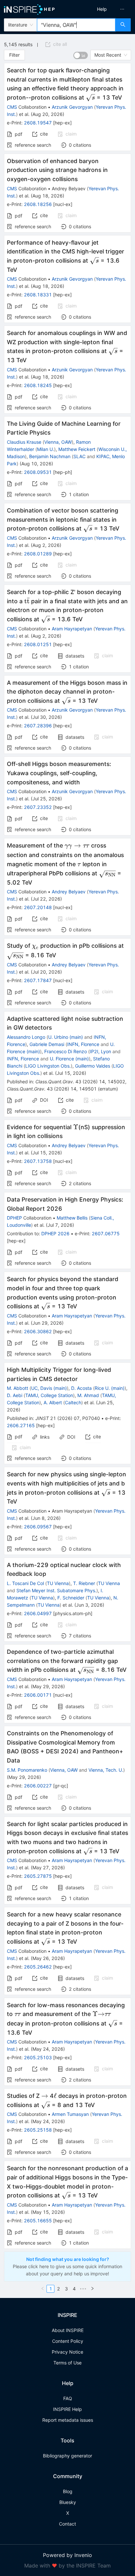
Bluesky (68, 2502)
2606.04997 (38, 1613)
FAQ (68, 2398)
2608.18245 (38, 385)
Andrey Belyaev (69, 892)
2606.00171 (38, 1695)
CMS (12, 107)
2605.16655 (38, 2221)
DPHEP (14, 1218)
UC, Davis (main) (49, 1388)
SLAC (79, 456)
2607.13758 (38, 1161)
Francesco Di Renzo (66, 1051)
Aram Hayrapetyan (72, 629)
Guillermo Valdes (93, 1066)
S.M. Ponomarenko (27, 1770)
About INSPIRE (68, 2330)
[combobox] (76, 25)
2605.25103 (38, 2057)
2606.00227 (38, 1786)
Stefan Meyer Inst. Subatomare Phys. (56, 1590)
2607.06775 (106, 1233)
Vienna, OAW (58, 442)
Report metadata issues (68, 2420)
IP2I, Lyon (100, 1051)
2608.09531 (38, 472)
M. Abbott (18, 1388)
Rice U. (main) (110, 1388)
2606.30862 (38, 1331)
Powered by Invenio (67, 2555)
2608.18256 (38, 204)
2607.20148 (38, 907)
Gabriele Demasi (47, 1044)
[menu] (103, 9)
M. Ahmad (88, 1395)
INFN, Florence (83, 1044)
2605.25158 (38, 2130)
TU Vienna (58, 1583)
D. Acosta (81, 1388)
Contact (67, 2524)
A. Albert (53, 1402)
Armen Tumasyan (70, 2114)
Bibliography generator (67, 2456)
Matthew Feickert (77, 449)
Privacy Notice (67, 2352)
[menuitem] (102, 9)
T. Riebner (84, 1583)
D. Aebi (15, 1395)
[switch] (81, 55)
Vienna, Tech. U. (106, 1770)
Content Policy (68, 2341)
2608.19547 (38, 123)
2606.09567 (38, 1527)
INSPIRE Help (67, 2409)
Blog (68, 2491)
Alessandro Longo (26, 1037)
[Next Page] (92, 2289)
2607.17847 (38, 980)
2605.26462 (38, 1967)
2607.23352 (38, 807)
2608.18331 (38, 295)
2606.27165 (21, 1425)
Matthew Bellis (72, 1218)
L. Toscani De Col (25, 1583)
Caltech (73, 1402)
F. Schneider (71, 1598)
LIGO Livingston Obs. (48, 1066)
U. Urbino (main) (66, 1037)
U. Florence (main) (69, 1059)
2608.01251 (38, 644)
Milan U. (46, 449)
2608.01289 (38, 554)
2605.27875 (38, 1876)
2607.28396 (38, 726)
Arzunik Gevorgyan (72, 107)
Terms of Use (67, 2363)
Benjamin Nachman (50, 456)
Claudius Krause (24, 442)
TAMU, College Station (49, 1395)
